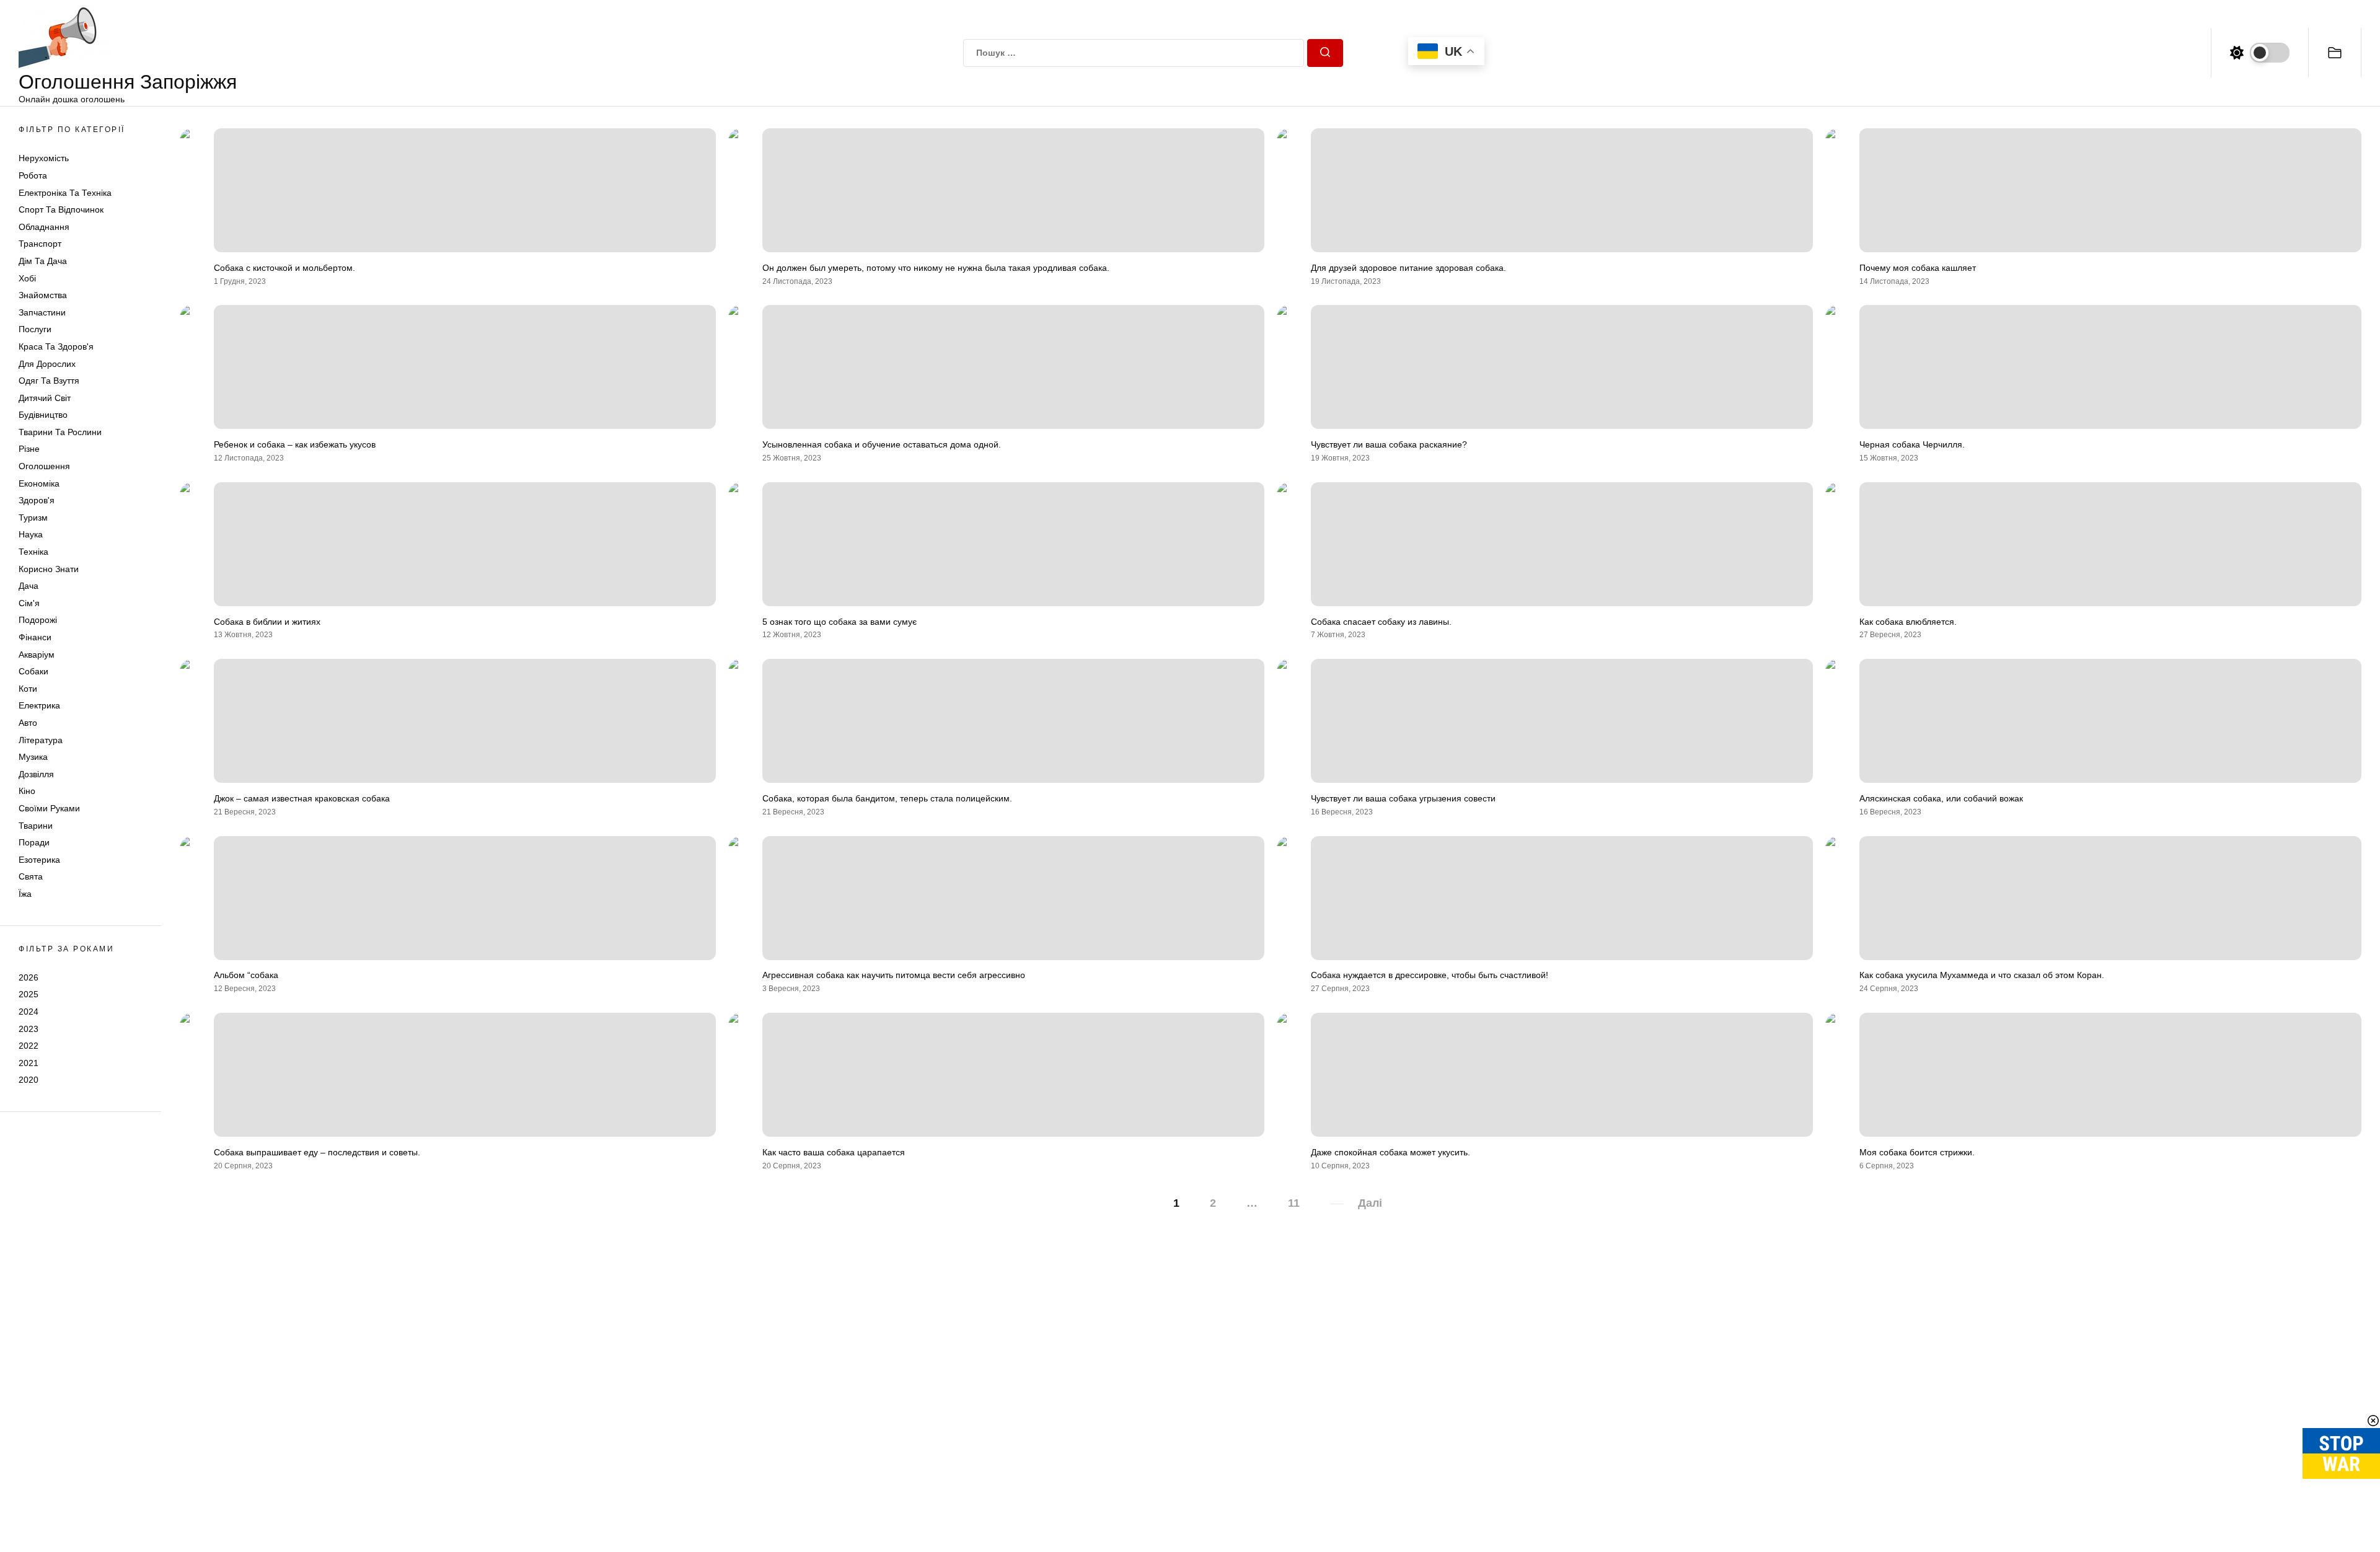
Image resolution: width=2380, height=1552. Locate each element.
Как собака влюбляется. (1908, 622)
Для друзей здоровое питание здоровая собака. (1408, 268)
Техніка (33, 552)
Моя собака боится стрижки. (1917, 1152)
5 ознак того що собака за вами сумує (840, 622)
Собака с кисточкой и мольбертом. (284, 268)
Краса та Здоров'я (56, 346)
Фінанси (35, 637)
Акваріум (37, 655)
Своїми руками (49, 808)
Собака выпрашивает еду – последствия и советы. (317, 1152)
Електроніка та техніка (65, 193)
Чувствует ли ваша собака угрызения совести (1403, 798)
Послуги (35, 329)
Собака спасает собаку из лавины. (1381, 622)
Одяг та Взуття (49, 381)
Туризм (33, 518)
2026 (29, 977)
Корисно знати (49, 569)
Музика (33, 757)
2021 (29, 1063)
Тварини (36, 826)
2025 (29, 994)
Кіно (27, 791)
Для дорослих (47, 364)
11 (1294, 1203)
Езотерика (39, 860)
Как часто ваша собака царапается (834, 1152)
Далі (1370, 1203)
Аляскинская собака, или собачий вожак (1941, 798)
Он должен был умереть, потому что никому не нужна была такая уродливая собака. (936, 268)
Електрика (39, 705)
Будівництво (43, 415)
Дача (29, 586)
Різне (29, 449)
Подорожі (38, 620)
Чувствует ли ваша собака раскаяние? (1389, 444)
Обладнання (44, 227)
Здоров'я (37, 500)
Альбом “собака (246, 975)
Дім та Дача (43, 261)
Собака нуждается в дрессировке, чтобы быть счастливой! (1430, 975)
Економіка (39, 483)
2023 (29, 1029)
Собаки (33, 671)
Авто (28, 723)
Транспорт (40, 244)
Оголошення (44, 466)
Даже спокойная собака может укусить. (1391, 1152)
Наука (31, 534)
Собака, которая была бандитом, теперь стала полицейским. (887, 798)
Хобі (27, 278)
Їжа (25, 894)
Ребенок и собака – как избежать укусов (295, 444)
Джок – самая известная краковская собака (302, 798)
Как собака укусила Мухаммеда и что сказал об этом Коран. (1982, 975)
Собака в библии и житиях (267, 622)
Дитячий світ (45, 398)
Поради (34, 842)
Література (41, 740)
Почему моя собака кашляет (1918, 268)
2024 (29, 1012)
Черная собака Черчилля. (1912, 444)
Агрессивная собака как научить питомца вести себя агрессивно (894, 975)
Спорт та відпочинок (61, 209)
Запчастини (42, 312)
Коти (28, 689)
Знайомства (43, 295)
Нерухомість (44, 158)
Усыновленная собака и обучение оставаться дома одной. (882, 444)
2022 (29, 1046)
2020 (29, 1080)
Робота (33, 175)
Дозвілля (36, 774)
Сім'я (29, 603)
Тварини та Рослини (60, 432)
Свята (31, 876)
